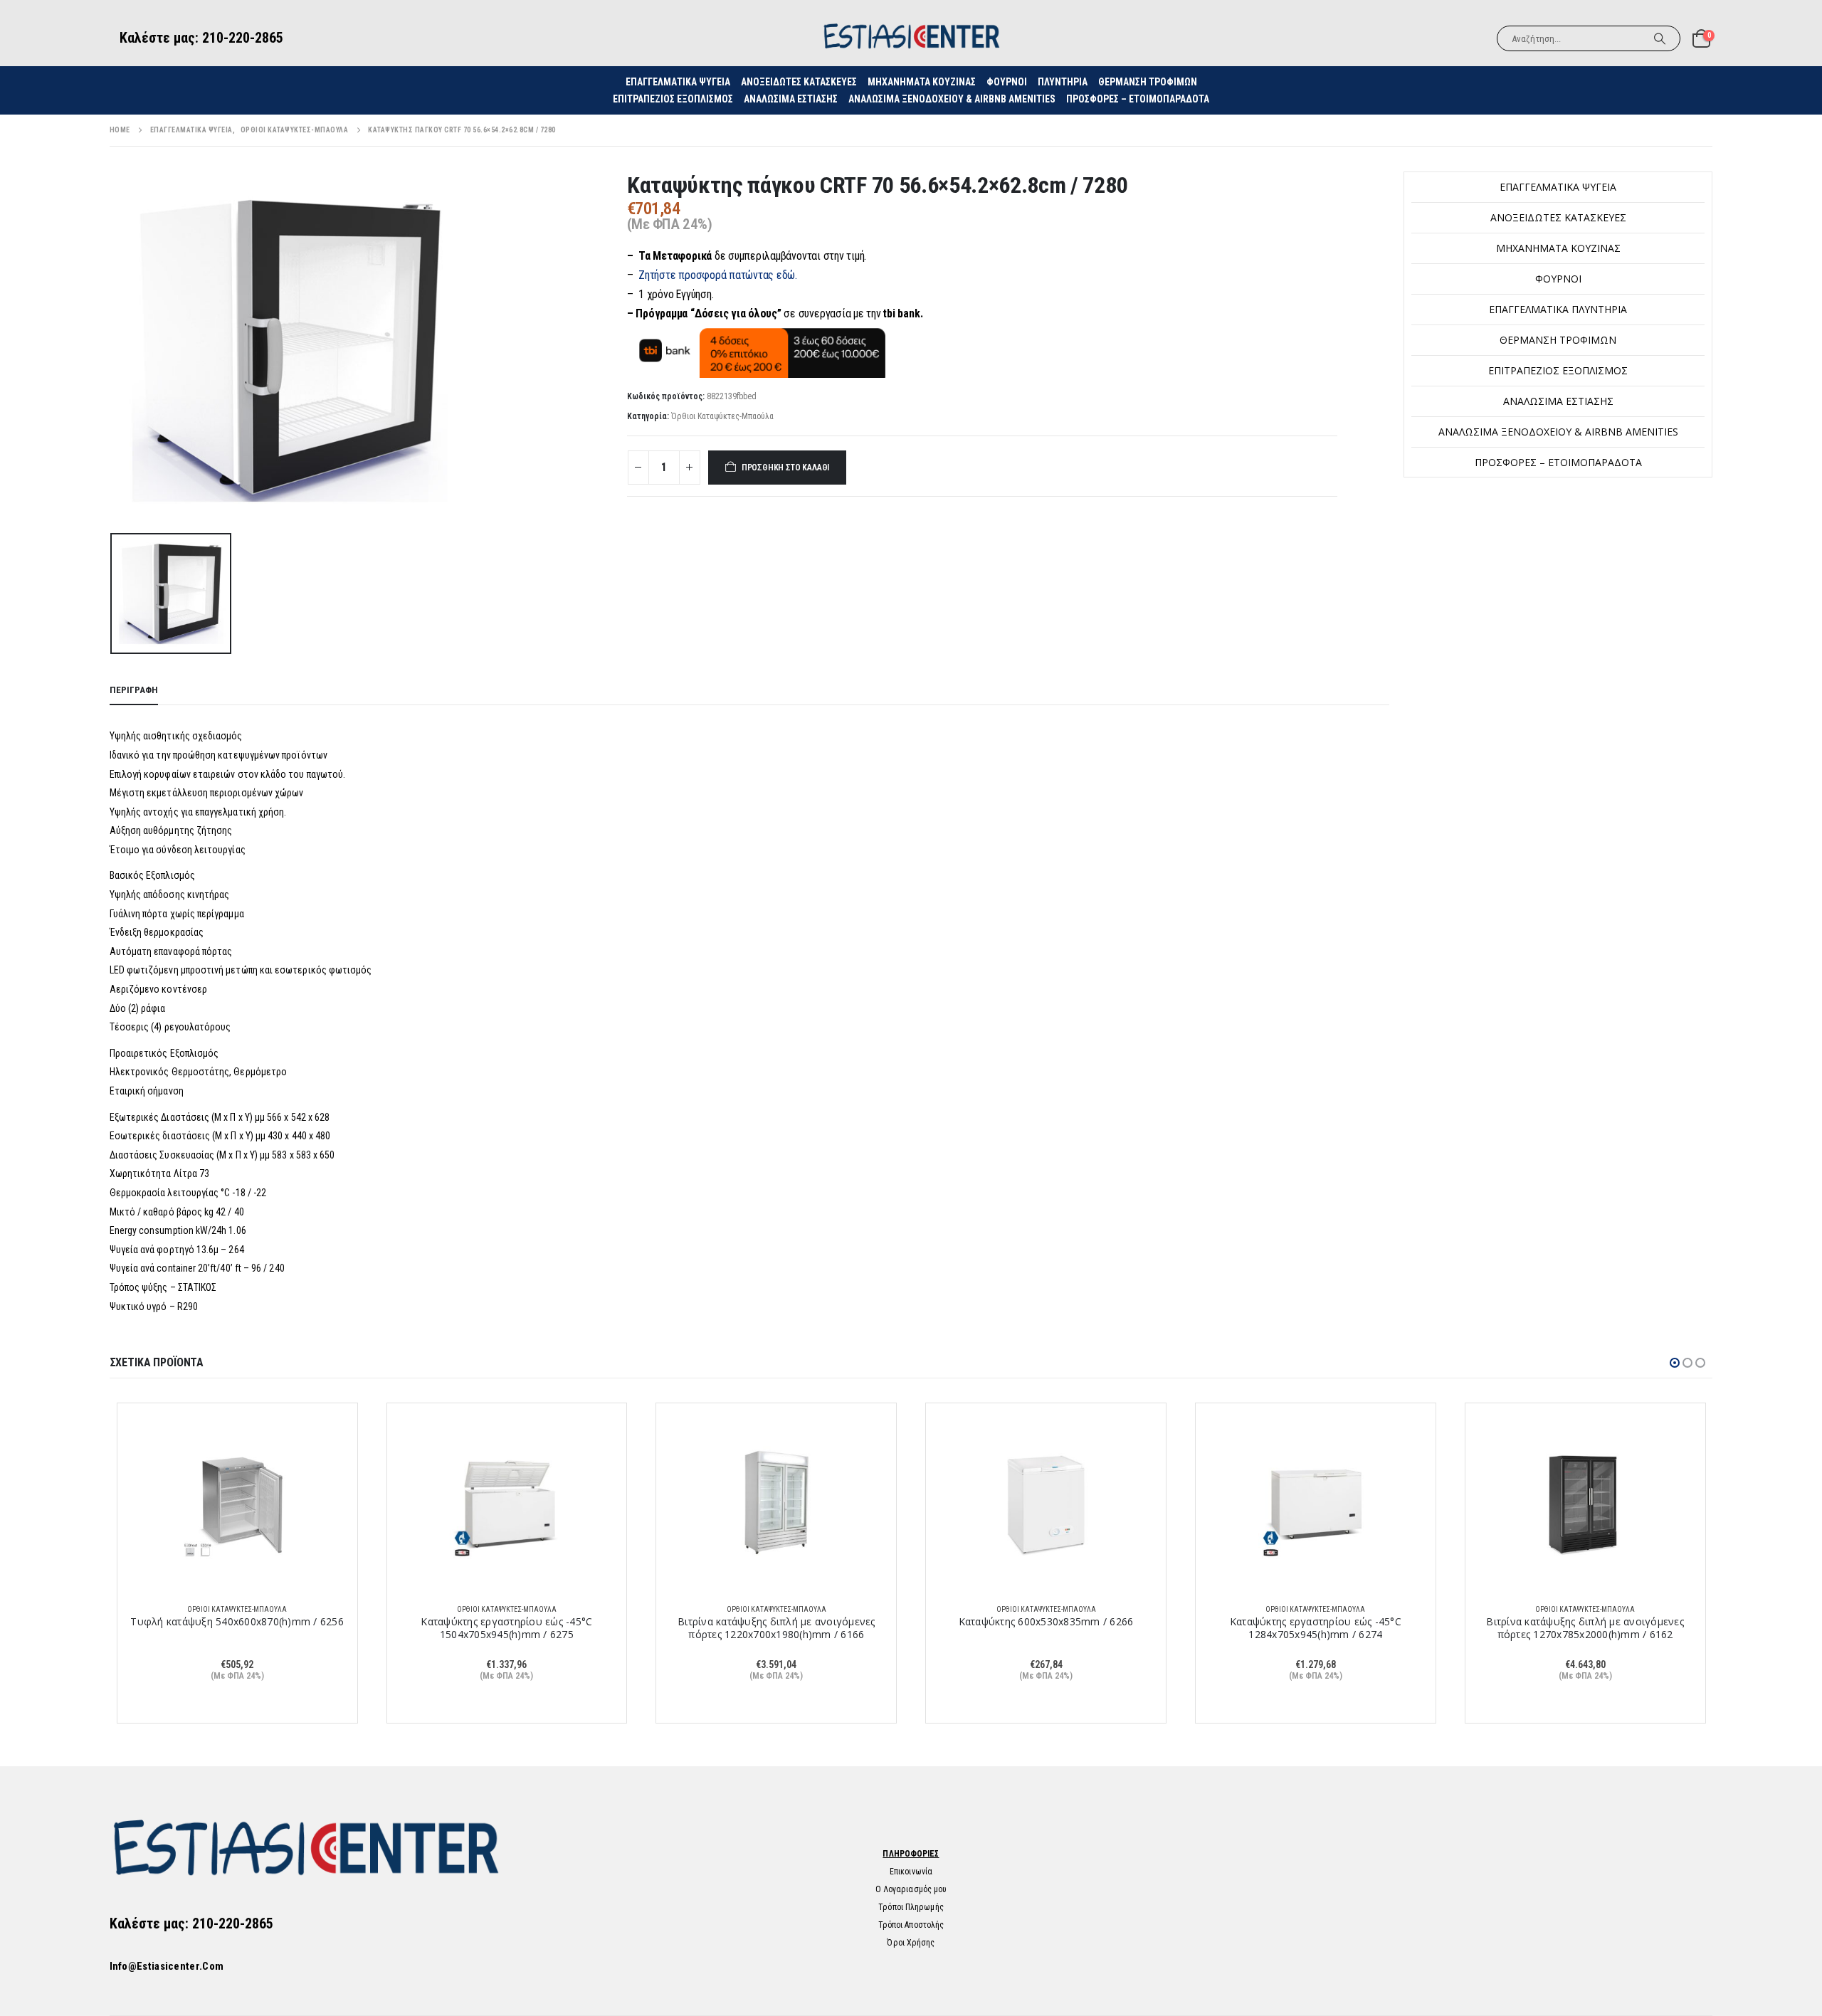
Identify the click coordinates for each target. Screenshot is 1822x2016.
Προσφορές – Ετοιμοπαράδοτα (1138, 99)
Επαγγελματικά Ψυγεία (1558, 187)
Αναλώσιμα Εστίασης (791, 99)
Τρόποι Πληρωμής (911, 1907)
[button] (1675, 1363)
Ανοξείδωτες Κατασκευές (799, 82)
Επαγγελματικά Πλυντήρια (1558, 309)
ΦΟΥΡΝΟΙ (1007, 82)
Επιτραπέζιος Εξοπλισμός (673, 99)
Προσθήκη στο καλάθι (786, 468)
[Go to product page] (237, 1503)
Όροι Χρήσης (911, 1943)
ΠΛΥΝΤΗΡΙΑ (1063, 82)
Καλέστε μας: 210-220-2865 (201, 38)
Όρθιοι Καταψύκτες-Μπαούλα (722, 416)
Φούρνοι (1558, 279)
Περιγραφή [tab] (134, 690)
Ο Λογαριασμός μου (911, 1889)
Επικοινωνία (911, 1872)
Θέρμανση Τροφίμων (1148, 82)
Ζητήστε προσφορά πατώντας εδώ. (718, 275)
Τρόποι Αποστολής (911, 1925)
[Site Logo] (911, 38)
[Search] (1660, 38)
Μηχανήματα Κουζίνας (922, 82)
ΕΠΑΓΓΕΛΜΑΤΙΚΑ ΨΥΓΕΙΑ (678, 82)
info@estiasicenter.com (167, 1966)
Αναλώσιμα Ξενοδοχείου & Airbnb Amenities (952, 99)
